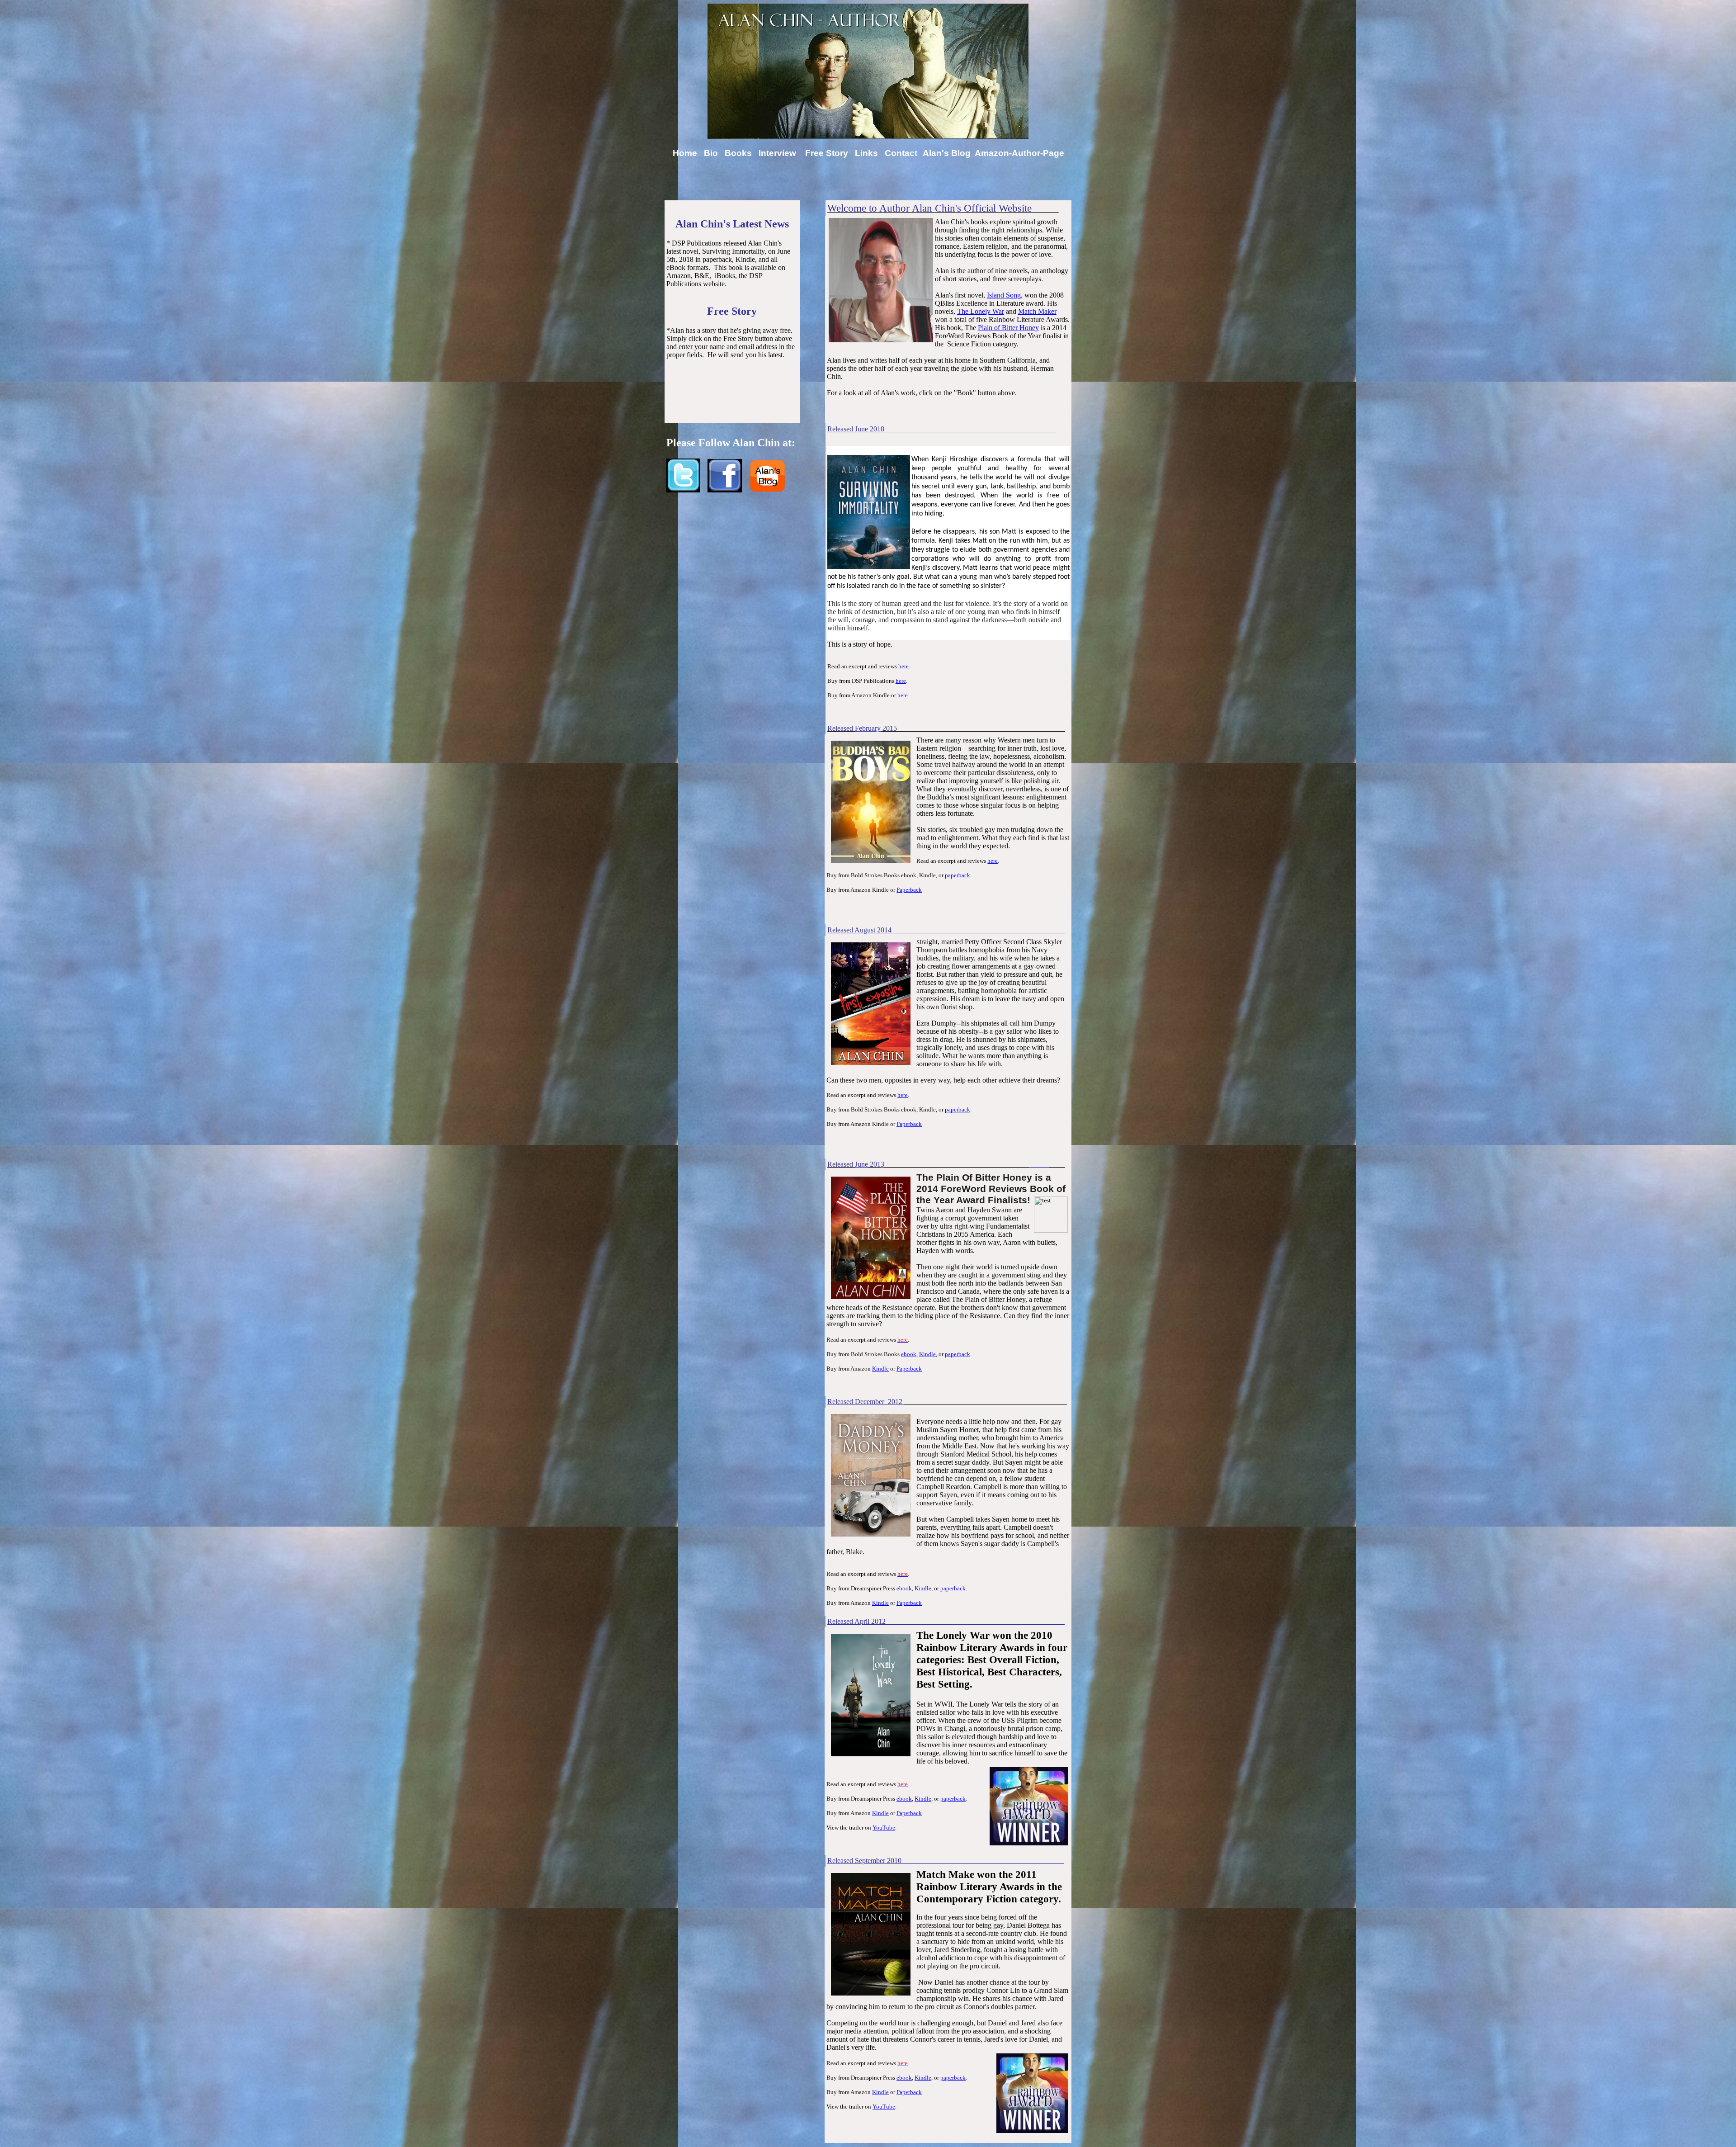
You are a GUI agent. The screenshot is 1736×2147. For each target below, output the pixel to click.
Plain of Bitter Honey (1008, 328)
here (903, 666)
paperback (958, 875)
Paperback (909, 890)
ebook (909, 1354)
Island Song (1004, 295)
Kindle (927, 1354)
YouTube (884, 1828)
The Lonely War (981, 311)
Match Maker (1037, 311)
